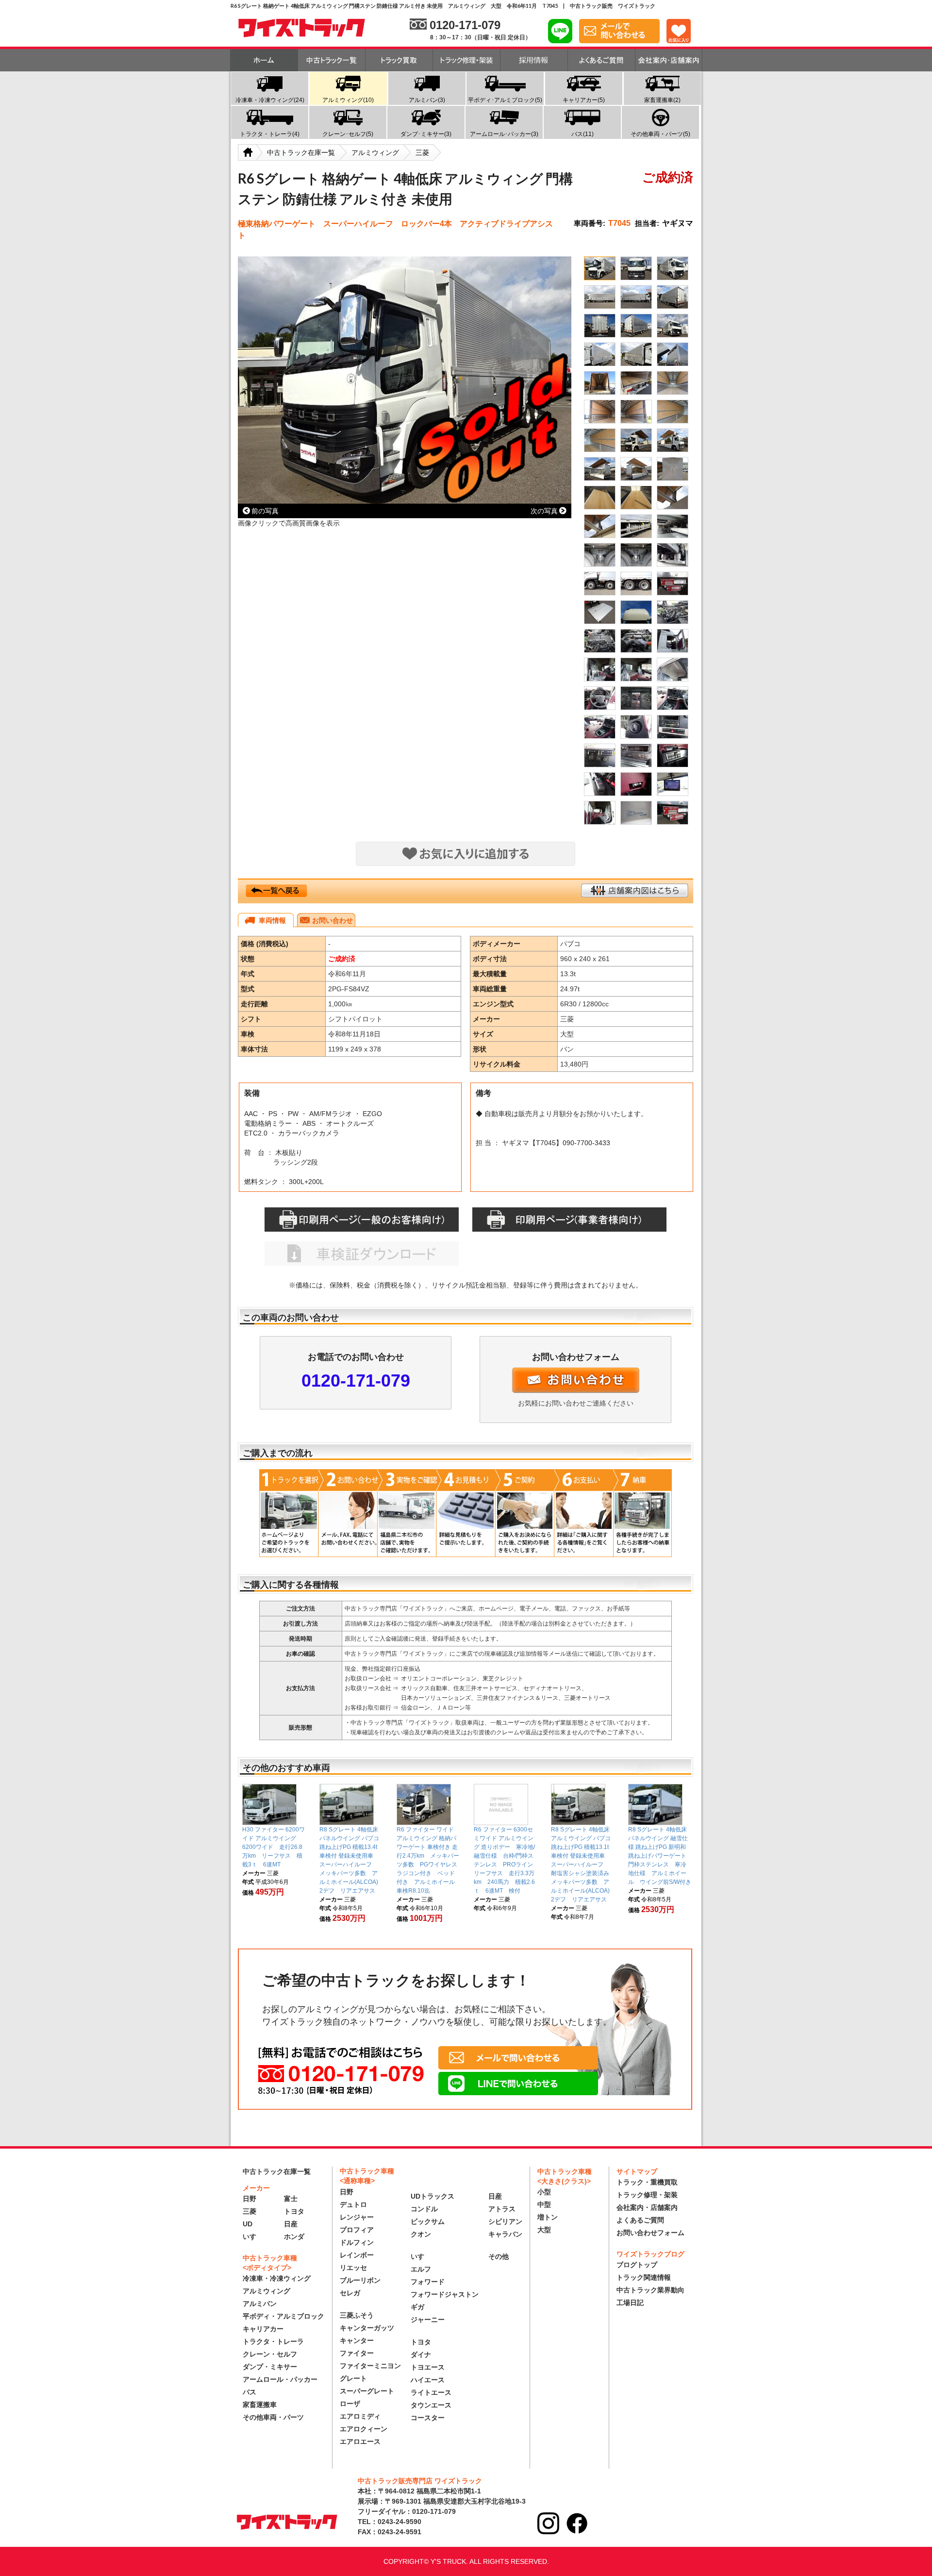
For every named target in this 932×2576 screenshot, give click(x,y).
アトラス (502, 2209)
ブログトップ (637, 2265)
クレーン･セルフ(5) (348, 134)
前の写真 (265, 511)
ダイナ (421, 2355)
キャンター (357, 2340)
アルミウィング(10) (348, 100)
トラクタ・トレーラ (273, 2341)
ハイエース (428, 2380)
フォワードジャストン (445, 2294)
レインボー (357, 2255)
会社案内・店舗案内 (647, 2207)
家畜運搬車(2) (662, 100)
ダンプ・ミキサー (270, 2367)
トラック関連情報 (644, 2277)
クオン (421, 2234)
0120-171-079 (356, 1381)
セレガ (350, 2293)
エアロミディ (360, 2416)
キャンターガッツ (367, 2328)
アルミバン (260, 2304)
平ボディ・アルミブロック (283, 2316)
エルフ (421, 2269)
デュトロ (353, 2204)
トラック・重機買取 (647, 2182)
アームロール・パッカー (280, 2379)
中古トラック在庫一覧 (277, 2171)
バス (250, 2392)
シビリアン (505, 2221)
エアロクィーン (364, 2429)
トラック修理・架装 (647, 2195)
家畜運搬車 (260, 2405)
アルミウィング (266, 2291)
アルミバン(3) (427, 100)
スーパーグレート (367, 2391)
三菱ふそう (357, 2315)
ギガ (417, 2307)
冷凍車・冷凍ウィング (277, 2278)
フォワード (428, 2282)
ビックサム (428, 2221)
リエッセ (353, 2268)
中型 (544, 2204)
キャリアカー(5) (584, 100)
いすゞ (253, 2237)
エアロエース (360, 2441)
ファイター (357, 2353)
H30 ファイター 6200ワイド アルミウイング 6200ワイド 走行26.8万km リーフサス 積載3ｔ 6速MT (274, 1847)
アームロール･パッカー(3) (504, 134)
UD (248, 2224)
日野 (250, 2199)
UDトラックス (433, 2196)
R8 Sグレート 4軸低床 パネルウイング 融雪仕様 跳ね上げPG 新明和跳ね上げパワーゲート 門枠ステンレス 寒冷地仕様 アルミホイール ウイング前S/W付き (660, 1856)
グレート (353, 2378)
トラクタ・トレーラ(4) (270, 134)
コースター (428, 2418)
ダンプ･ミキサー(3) (426, 134)
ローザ (350, 2404)
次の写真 (544, 511)
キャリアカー (263, 2329)
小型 (544, 2192)
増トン (548, 2217)
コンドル (424, 2209)
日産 (291, 2224)
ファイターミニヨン (370, 2366)
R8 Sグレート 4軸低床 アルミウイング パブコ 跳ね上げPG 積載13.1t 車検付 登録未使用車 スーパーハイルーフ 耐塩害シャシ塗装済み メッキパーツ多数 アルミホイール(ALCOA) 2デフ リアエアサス (583, 1864)
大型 (544, 2230)
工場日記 (630, 2303)
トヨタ (294, 2211)
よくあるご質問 (640, 2220)
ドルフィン (357, 2242)
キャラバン (505, 2234)
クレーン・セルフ (270, 2354)
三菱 (250, 2211)
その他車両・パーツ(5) (660, 134)
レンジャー (357, 2217)
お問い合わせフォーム (650, 2233)
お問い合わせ (333, 920)
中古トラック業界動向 (650, 2290)
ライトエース (431, 2392)
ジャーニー (428, 2320)
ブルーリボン (360, 2280)
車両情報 (272, 920)
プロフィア (357, 2230)
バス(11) (582, 134)
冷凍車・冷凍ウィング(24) (270, 100)
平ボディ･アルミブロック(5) (505, 100)
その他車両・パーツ (273, 2417)
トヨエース (428, 2367)
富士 (291, 2199)
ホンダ (294, 2237)
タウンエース (431, 2405)
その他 (499, 2256)
